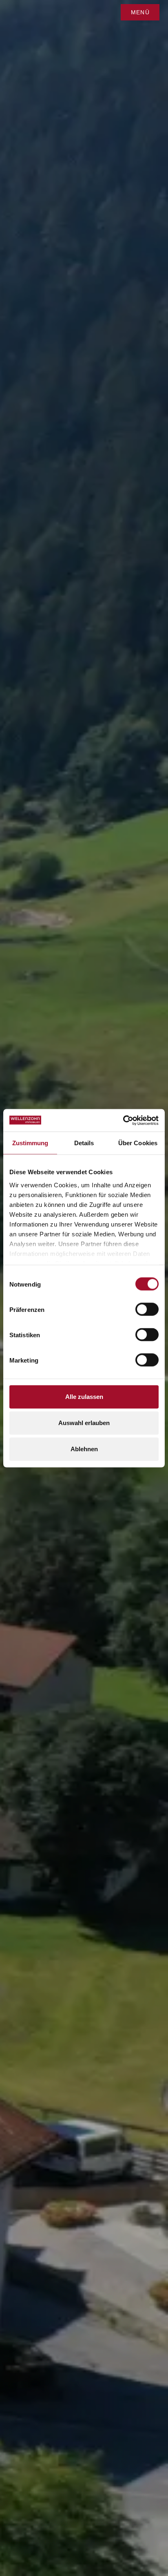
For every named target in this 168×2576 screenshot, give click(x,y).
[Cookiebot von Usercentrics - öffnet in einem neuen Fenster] (123, 1120)
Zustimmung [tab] (30, 1143)
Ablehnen (84, 1449)
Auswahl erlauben (84, 1423)
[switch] (147, 1309)
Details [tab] (84, 1143)
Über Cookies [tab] (138, 1143)
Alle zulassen (84, 1397)
